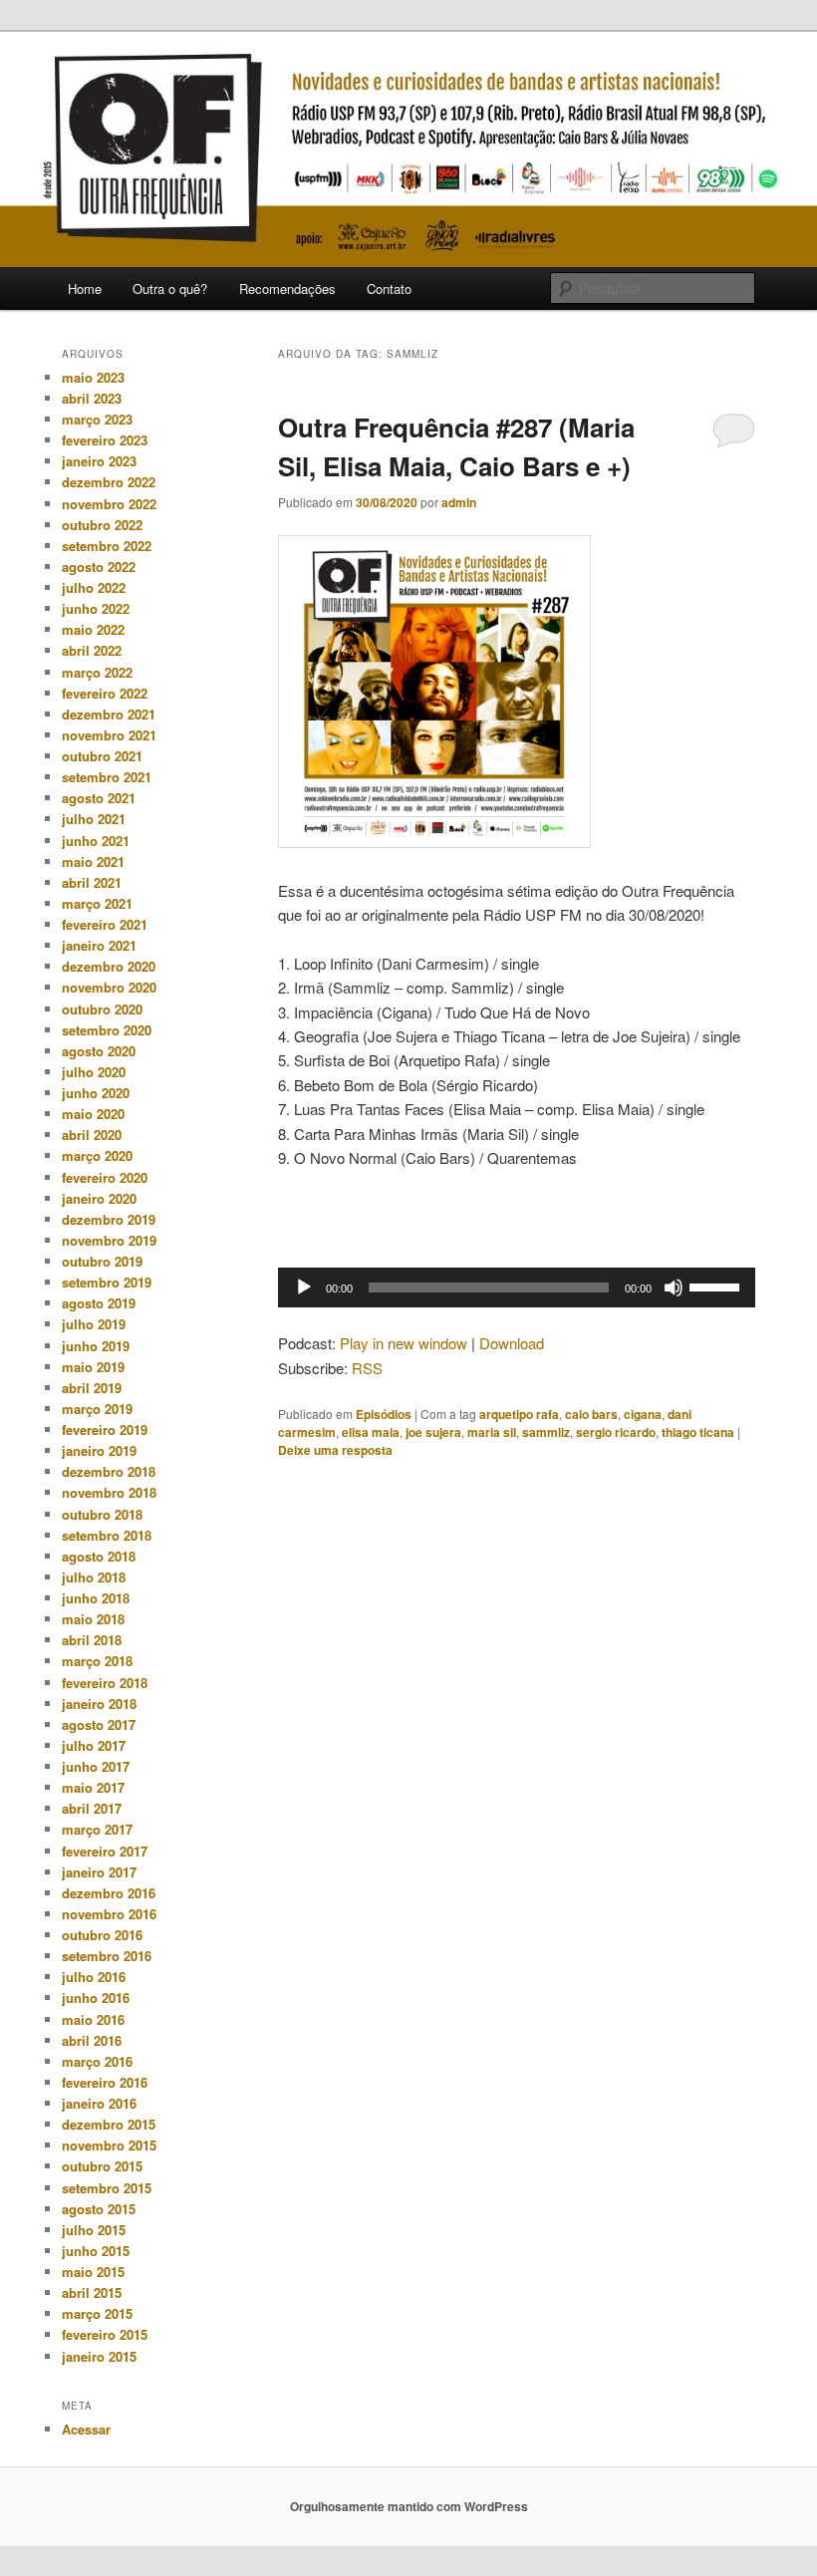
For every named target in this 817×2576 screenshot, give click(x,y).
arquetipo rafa (519, 1414)
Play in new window (404, 1343)
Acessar (86, 2429)
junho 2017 (96, 1766)
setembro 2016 (107, 1956)
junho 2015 (96, 2251)
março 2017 (97, 1829)
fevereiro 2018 (105, 1683)
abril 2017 (92, 1808)
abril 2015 (92, 2292)
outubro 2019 (102, 1261)
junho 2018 (96, 1598)
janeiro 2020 (99, 1198)
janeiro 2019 (99, 1450)
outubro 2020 (102, 1009)
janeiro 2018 (99, 1704)
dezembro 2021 (109, 714)
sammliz (546, 1432)
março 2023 (97, 419)
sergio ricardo (616, 1432)
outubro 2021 (102, 756)
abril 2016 (92, 2040)
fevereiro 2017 (105, 1851)
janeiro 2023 (99, 461)
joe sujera (433, 1432)
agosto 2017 (99, 1724)
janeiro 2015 (99, 2356)
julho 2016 (94, 1977)
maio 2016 (93, 2019)
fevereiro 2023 (105, 440)
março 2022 (97, 672)
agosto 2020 (99, 1051)
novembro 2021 (109, 735)
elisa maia (371, 1432)
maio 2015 (93, 2272)
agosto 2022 (99, 567)
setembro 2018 (107, 1535)
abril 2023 (92, 398)
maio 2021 (93, 861)
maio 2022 (93, 629)
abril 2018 (92, 1640)
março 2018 (97, 1661)
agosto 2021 (99, 798)
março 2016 (97, 2061)
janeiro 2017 (99, 1872)
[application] (517, 1288)
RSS (367, 1368)
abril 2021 (92, 882)
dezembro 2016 (109, 1893)
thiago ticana (698, 1432)
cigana (643, 1414)
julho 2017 (94, 1745)
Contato (389, 288)
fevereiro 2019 (105, 1430)
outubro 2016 (102, 1935)
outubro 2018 (102, 1514)
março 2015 (97, 2313)
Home (85, 288)
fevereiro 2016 (105, 2082)
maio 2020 (93, 1114)
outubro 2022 (102, 525)
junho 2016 (96, 1998)
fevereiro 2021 (105, 924)
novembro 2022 (109, 504)
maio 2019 (93, 1367)
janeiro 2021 (99, 945)
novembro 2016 (109, 1914)
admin (459, 502)
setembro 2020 (107, 1030)
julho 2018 (94, 1577)
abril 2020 (92, 1135)
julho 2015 (94, 2230)
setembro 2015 (107, 2188)
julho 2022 (94, 587)
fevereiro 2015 (105, 2334)
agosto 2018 (99, 1556)
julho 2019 (94, 1324)
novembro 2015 (109, 2145)
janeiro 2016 (99, 2103)
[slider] (717, 1286)
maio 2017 (93, 1787)
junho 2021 (96, 841)
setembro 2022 (107, 546)
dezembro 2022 (109, 482)
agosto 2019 (99, 1303)
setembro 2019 (107, 1282)
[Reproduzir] (304, 1288)
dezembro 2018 (109, 1471)
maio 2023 (93, 377)
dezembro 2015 (109, 2124)
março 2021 (97, 903)
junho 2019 (96, 1346)
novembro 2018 (109, 1492)
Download (512, 1343)
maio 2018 (93, 1619)
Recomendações (287, 288)
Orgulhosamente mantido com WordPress (409, 2506)
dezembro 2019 (109, 1219)
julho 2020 (94, 1072)
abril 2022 (92, 650)
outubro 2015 (102, 2166)
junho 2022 (96, 608)
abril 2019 (92, 1388)
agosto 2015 (99, 2209)
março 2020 (97, 1155)
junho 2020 (96, 1093)
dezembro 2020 (109, 966)
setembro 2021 (107, 777)
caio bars (591, 1414)
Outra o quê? (170, 288)
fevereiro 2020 (105, 1177)
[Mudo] (674, 1288)
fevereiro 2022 (105, 693)
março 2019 (97, 1409)
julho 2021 (94, 819)
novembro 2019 (109, 1240)
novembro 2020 (109, 987)
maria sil (492, 1432)
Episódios (384, 1414)
